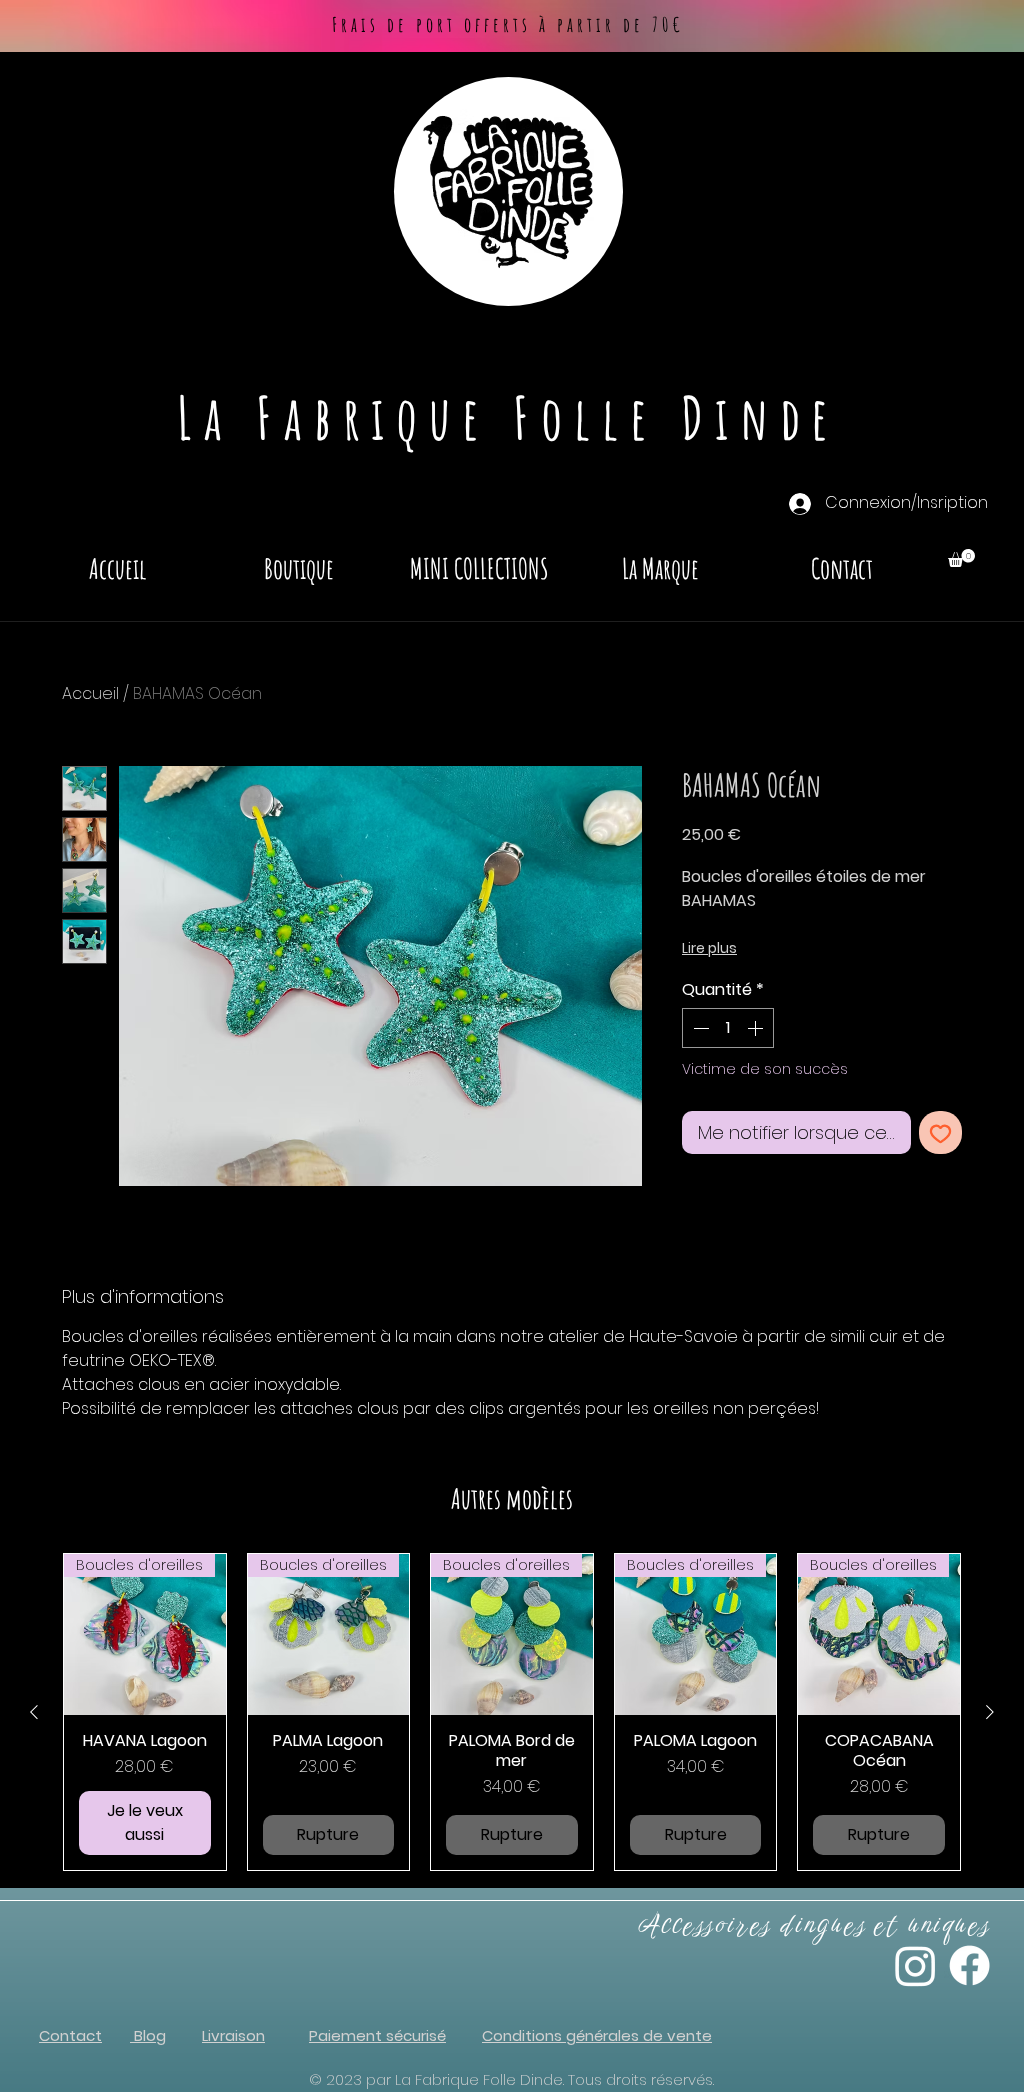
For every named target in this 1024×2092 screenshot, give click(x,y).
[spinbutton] (728, 1028)
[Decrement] (699, 1028)
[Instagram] (915, 1965)
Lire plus (709, 948)
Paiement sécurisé (377, 2035)
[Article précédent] (34, 1712)
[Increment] (757, 1028)
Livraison (233, 2035)
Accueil (90, 693)
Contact (70, 2035)
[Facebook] (969, 1965)
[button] (961, 558)
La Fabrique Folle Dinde (508, 417)
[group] (512, 1712)
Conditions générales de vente (597, 2035)
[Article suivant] (990, 1712)
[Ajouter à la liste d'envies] (940, 1132)
